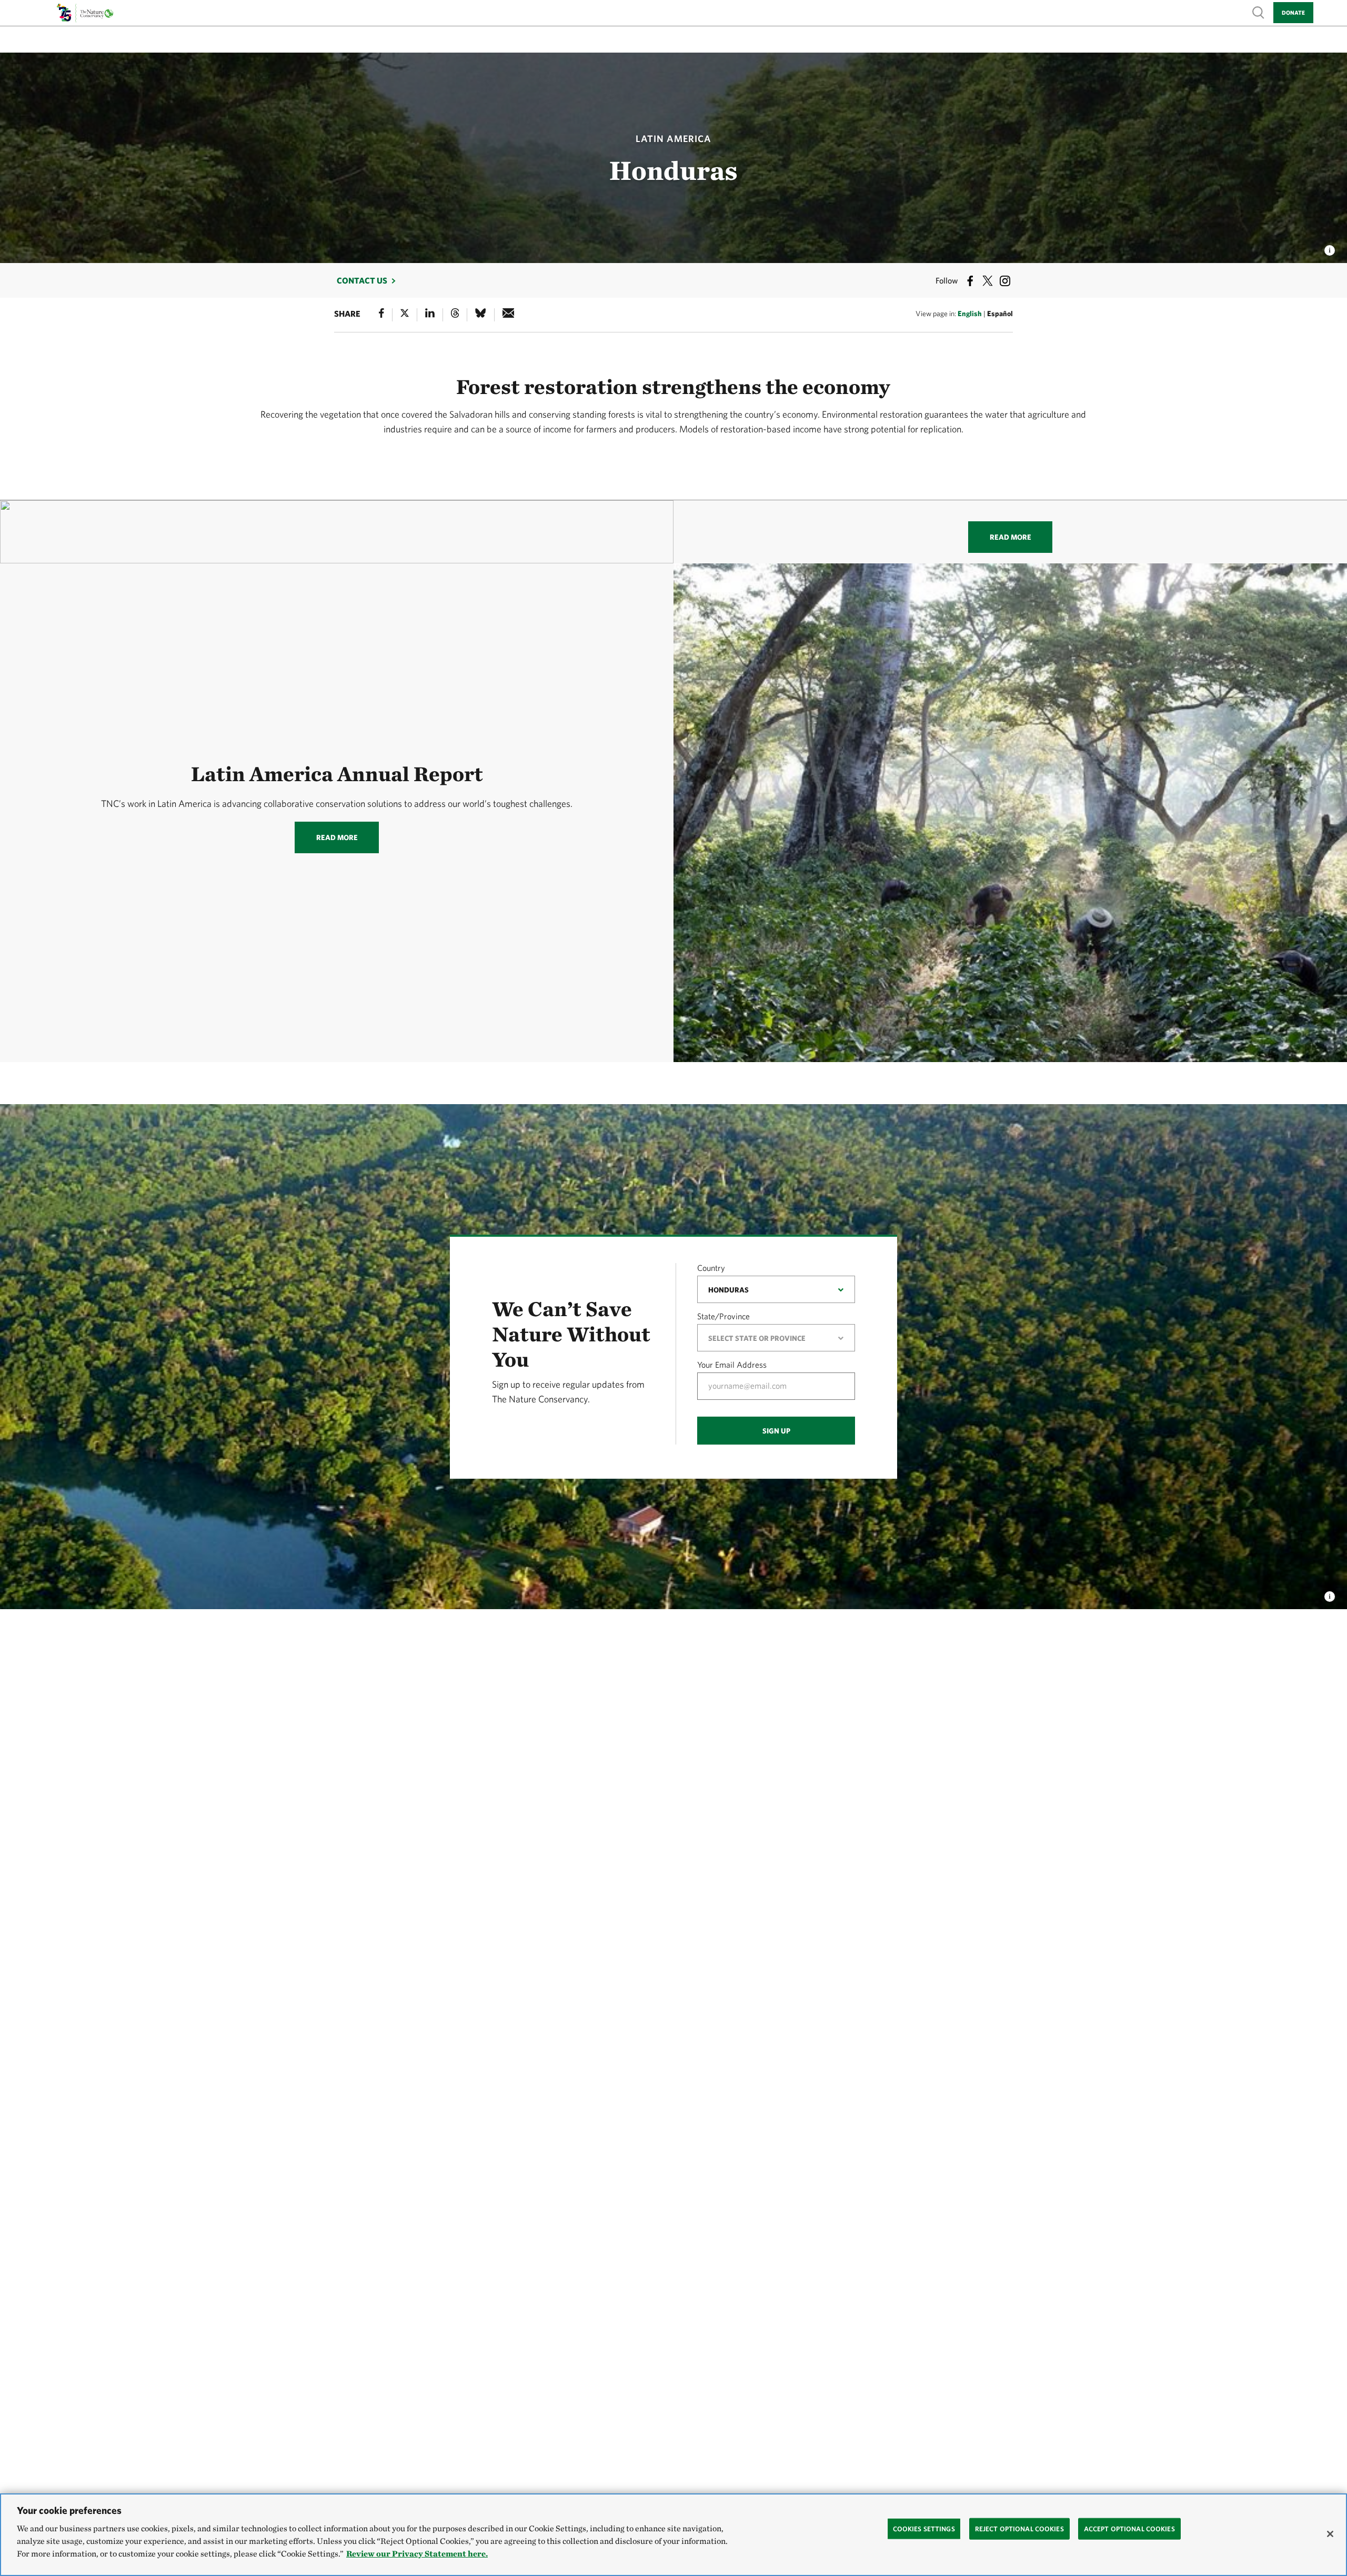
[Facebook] (381, 315)
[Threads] (455, 315)
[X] (405, 315)
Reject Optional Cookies (1019, 2528)
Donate (1293, 12)
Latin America (673, 139)
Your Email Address (732, 1365)
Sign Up (776, 1431)
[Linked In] (430, 315)
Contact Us (362, 280)
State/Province (723, 1316)
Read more (1011, 537)
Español (1000, 314)
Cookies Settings (924, 2528)
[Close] (1330, 2534)
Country (711, 1268)
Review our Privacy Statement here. (417, 2554)
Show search (1259, 12)
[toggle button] (1330, 1593)
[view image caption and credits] (1330, 247)
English (970, 314)
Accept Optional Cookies (1129, 2528)
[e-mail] (509, 315)
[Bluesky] (480, 315)
